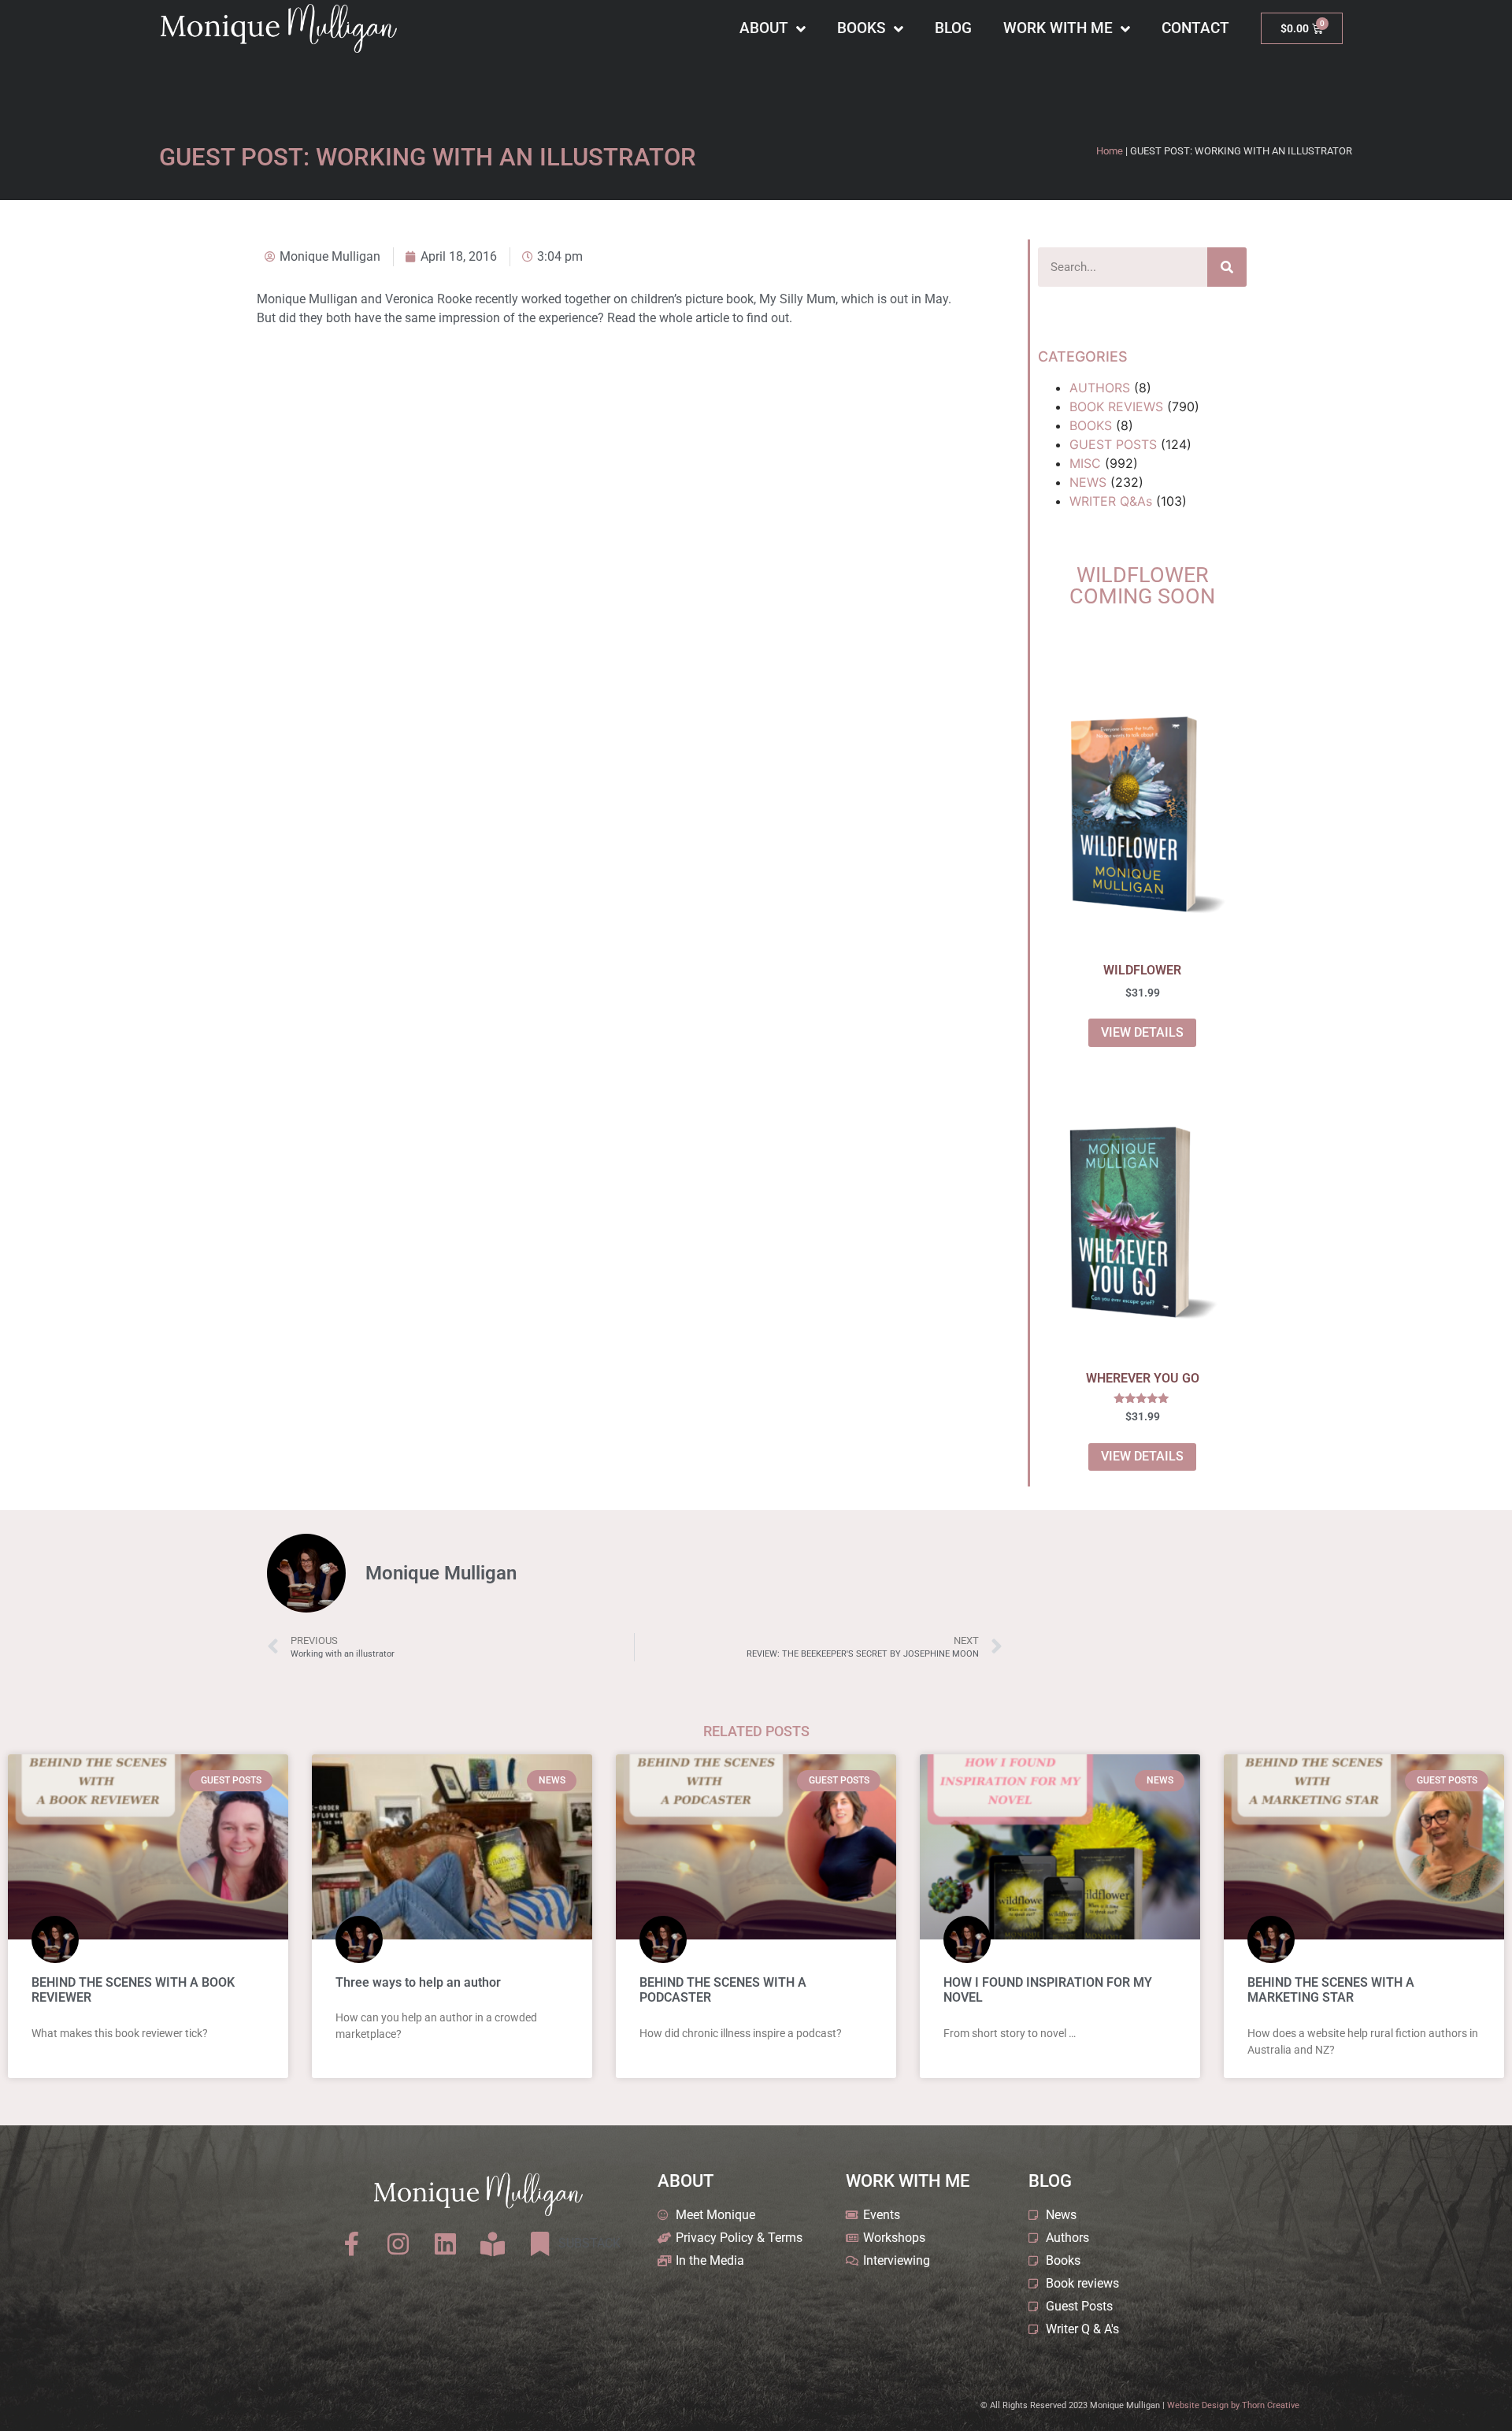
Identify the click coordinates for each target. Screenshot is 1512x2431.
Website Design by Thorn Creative (1233, 2405)
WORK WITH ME (1058, 28)
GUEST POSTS (1113, 444)
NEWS (1088, 482)
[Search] (1227, 267)
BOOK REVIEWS (1116, 406)
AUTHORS (1100, 388)
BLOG (953, 28)
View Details (1142, 1032)
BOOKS (862, 28)
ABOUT (764, 28)
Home (1110, 151)
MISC (1085, 463)
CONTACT (1195, 28)
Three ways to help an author (418, 1982)
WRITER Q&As (1111, 501)
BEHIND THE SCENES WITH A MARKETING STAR (1331, 1990)
